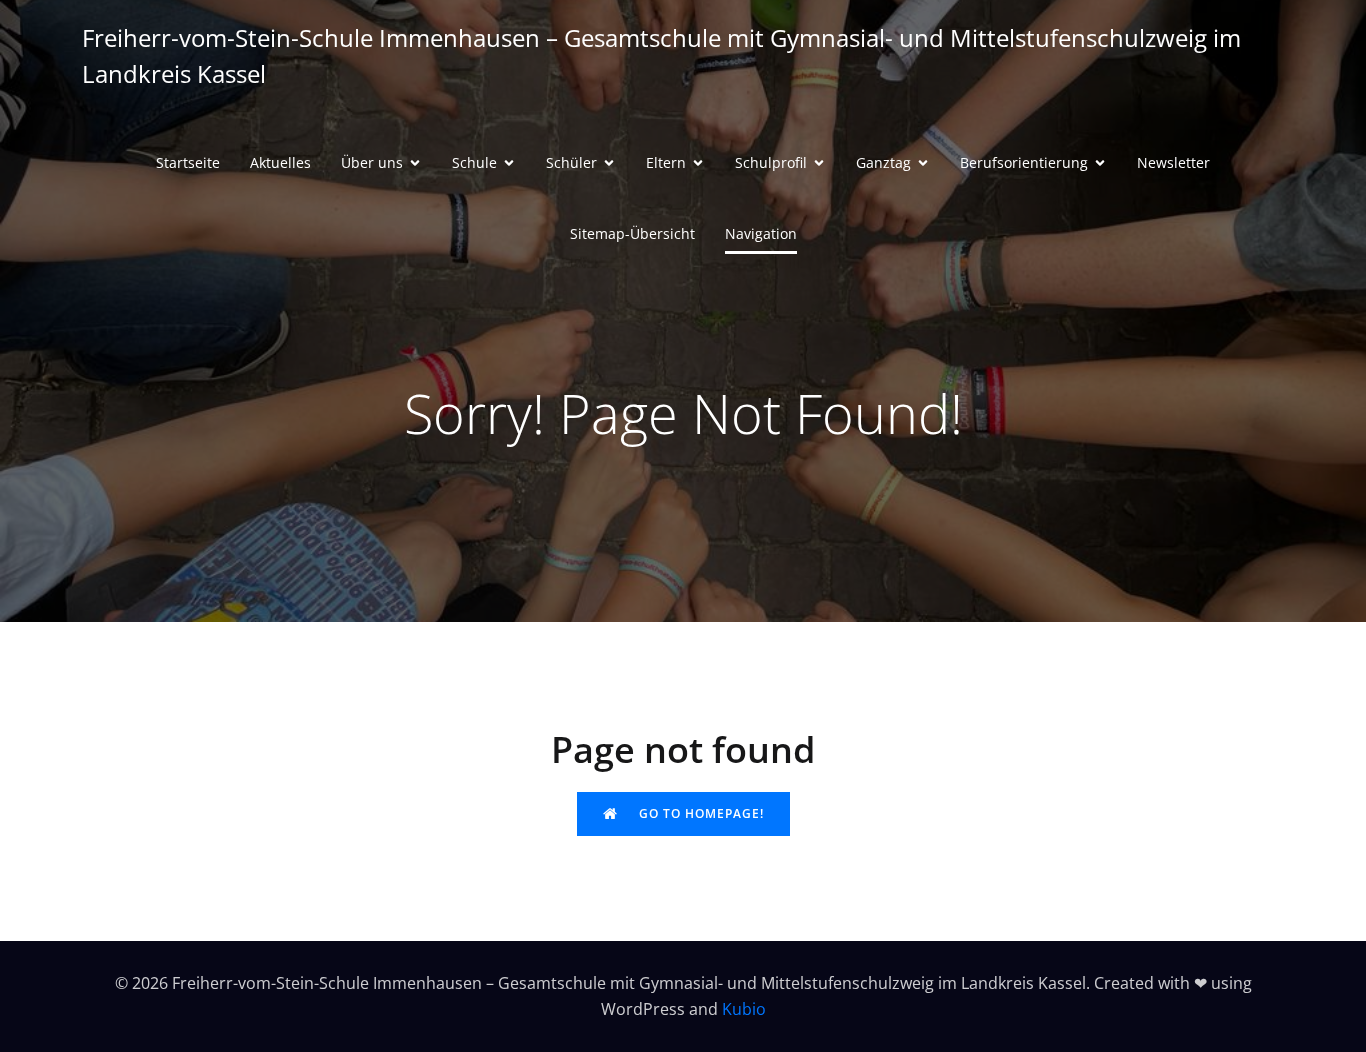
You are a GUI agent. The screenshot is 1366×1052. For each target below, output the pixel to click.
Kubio (744, 1009)
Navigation (761, 233)
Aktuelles (280, 162)
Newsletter (1173, 162)
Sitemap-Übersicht (632, 233)
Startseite (188, 162)
